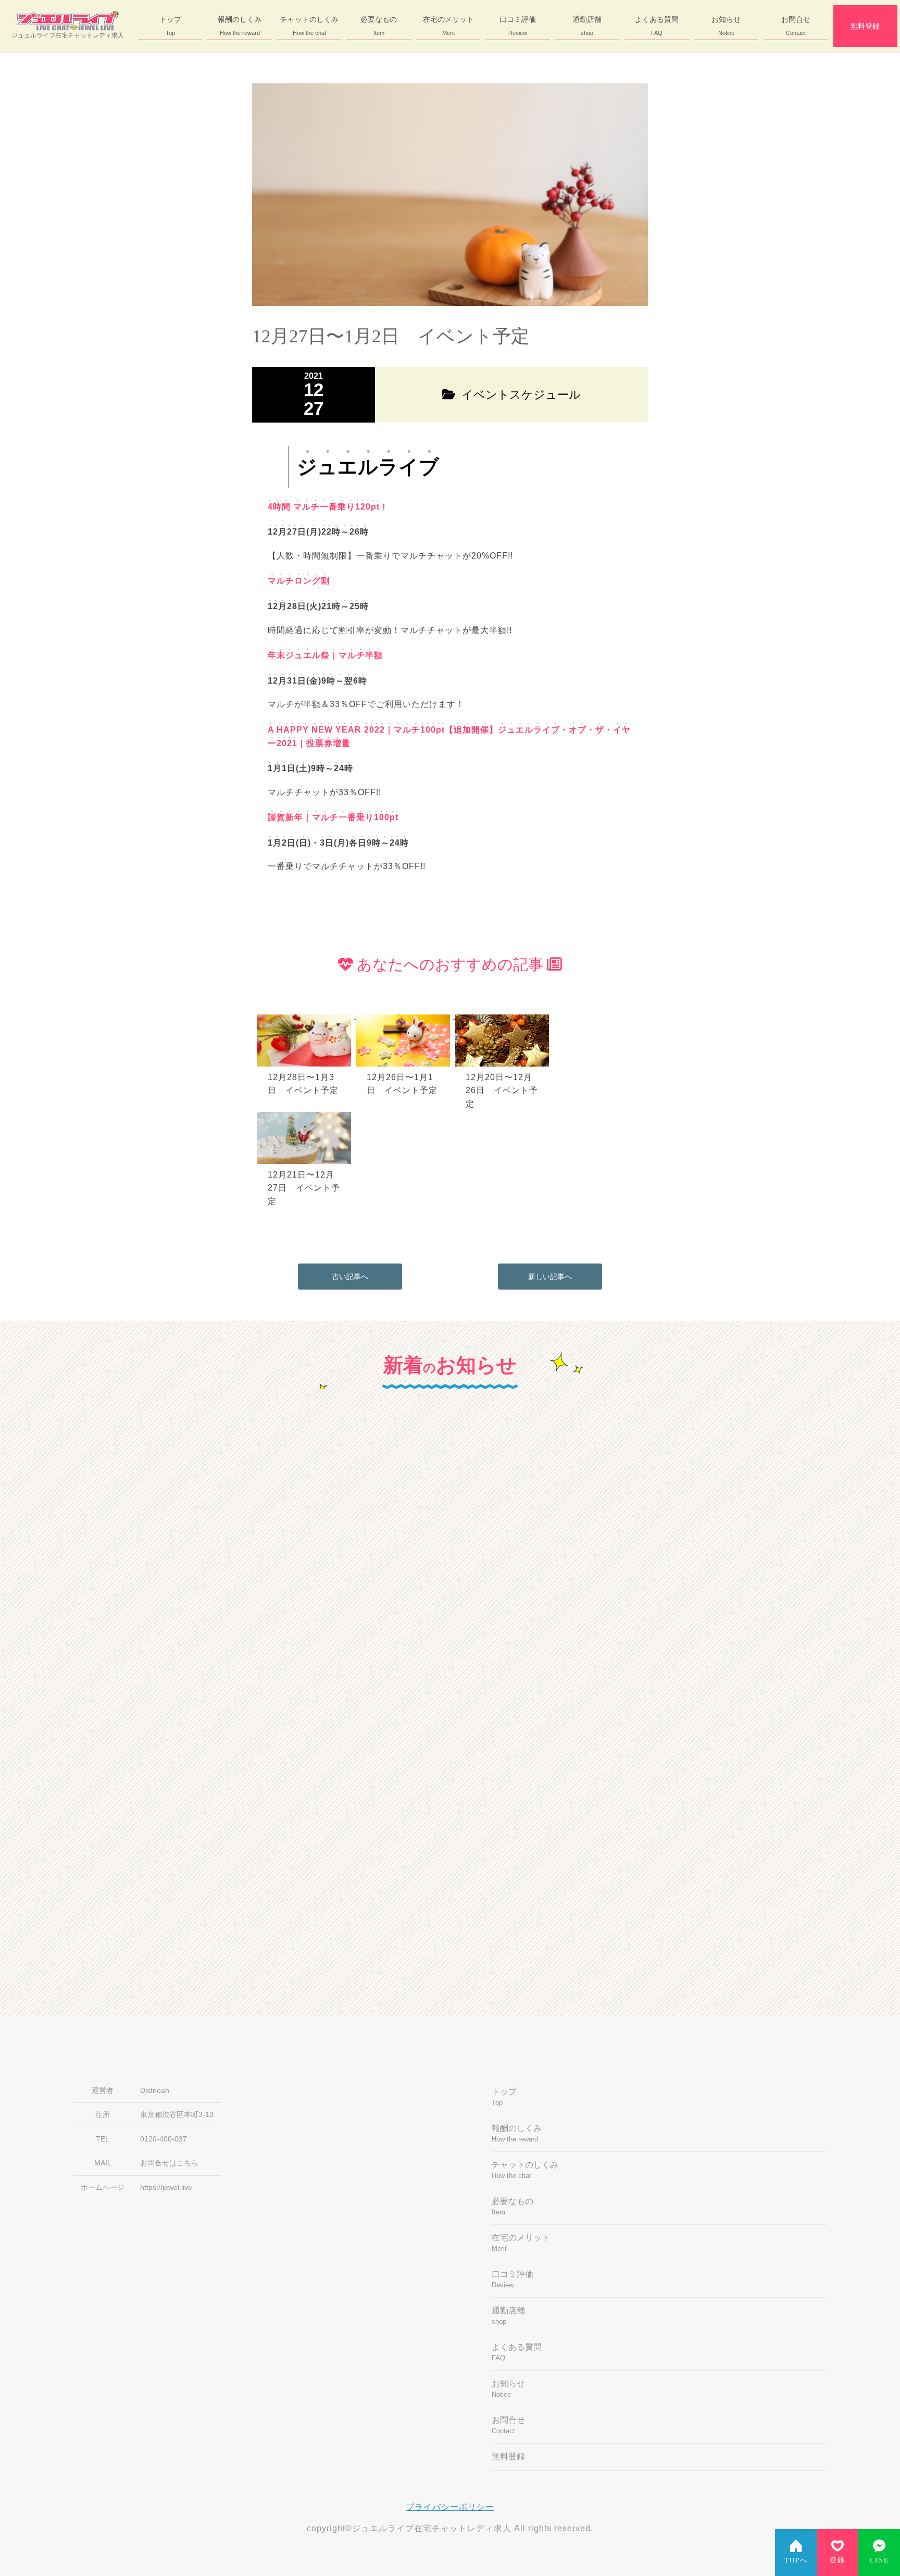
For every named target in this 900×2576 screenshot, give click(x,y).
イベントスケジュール (278, 1767)
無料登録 (865, 26)
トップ (170, 26)
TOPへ (796, 2560)
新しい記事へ (550, 1277)
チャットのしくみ (309, 26)
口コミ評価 (518, 26)
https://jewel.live (166, 2188)
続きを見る (333, 1682)
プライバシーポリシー (450, 2507)
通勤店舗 (587, 26)
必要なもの (379, 26)
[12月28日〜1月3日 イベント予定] (307, 1016)
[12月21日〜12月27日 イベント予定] (306, 1113)
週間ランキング (500, 1767)
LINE (879, 2560)
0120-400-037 (164, 2139)
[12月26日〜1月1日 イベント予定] (406, 1016)
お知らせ (726, 26)
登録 (838, 2560)
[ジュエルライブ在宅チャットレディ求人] (68, 21)
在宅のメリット (448, 26)
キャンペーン (262, 1500)
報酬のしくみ (240, 26)
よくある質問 (657, 26)
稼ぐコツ (489, 1500)
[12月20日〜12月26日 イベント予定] (504, 1016)
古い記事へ (350, 1277)
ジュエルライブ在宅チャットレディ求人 (68, 35)
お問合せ (796, 26)
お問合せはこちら (169, 2163)
